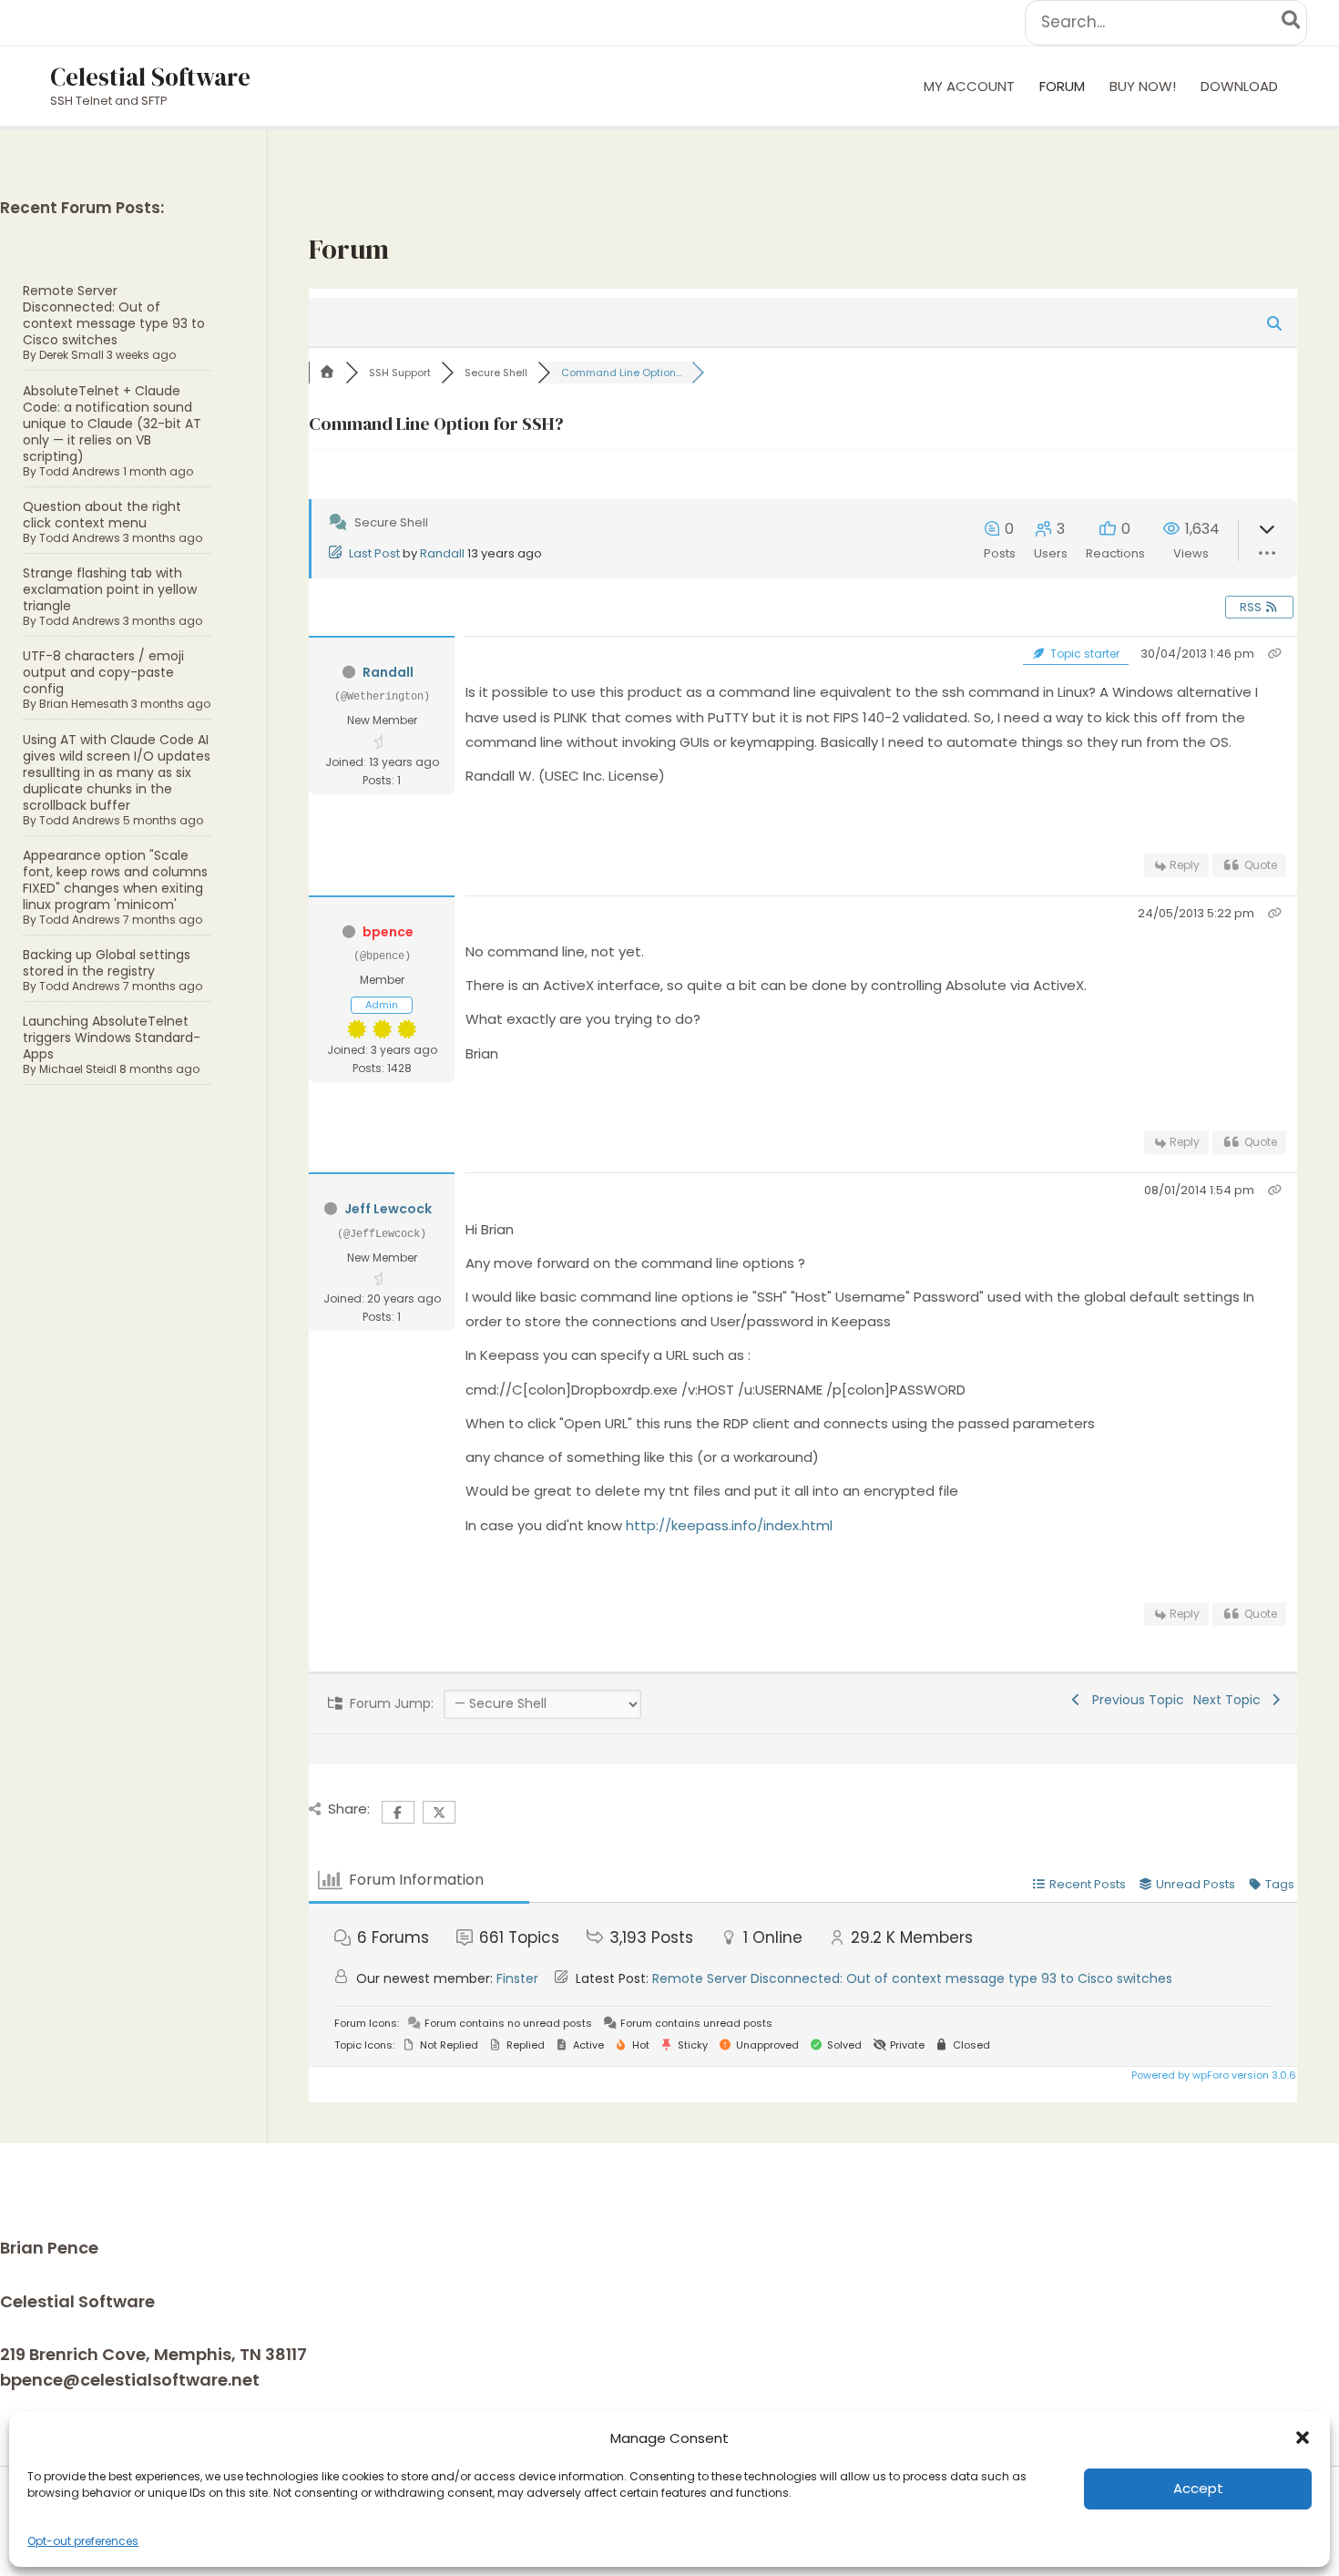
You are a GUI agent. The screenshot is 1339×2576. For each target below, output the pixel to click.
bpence (388, 932)
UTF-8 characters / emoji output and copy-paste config (103, 672)
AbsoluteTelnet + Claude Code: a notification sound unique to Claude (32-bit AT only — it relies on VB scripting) (112, 424)
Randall (442, 553)
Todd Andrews (80, 471)
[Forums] (327, 373)
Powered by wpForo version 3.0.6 (1212, 2075)
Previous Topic (1135, 1700)
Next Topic (1231, 1700)
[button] (1303, 2438)
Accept (1198, 2488)
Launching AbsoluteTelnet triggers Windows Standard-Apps (112, 1038)
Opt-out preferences (83, 2541)
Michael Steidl (78, 1069)
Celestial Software (150, 77)
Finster (517, 1978)
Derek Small (72, 355)
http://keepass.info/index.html (729, 1525)
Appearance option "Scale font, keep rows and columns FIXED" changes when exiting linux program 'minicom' (115, 880)
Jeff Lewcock (388, 1209)
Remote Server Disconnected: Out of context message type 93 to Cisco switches (114, 315)
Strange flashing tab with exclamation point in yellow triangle (110, 589)
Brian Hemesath (84, 704)
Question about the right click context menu (102, 515)
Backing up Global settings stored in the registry (107, 963)
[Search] (1292, 23)
